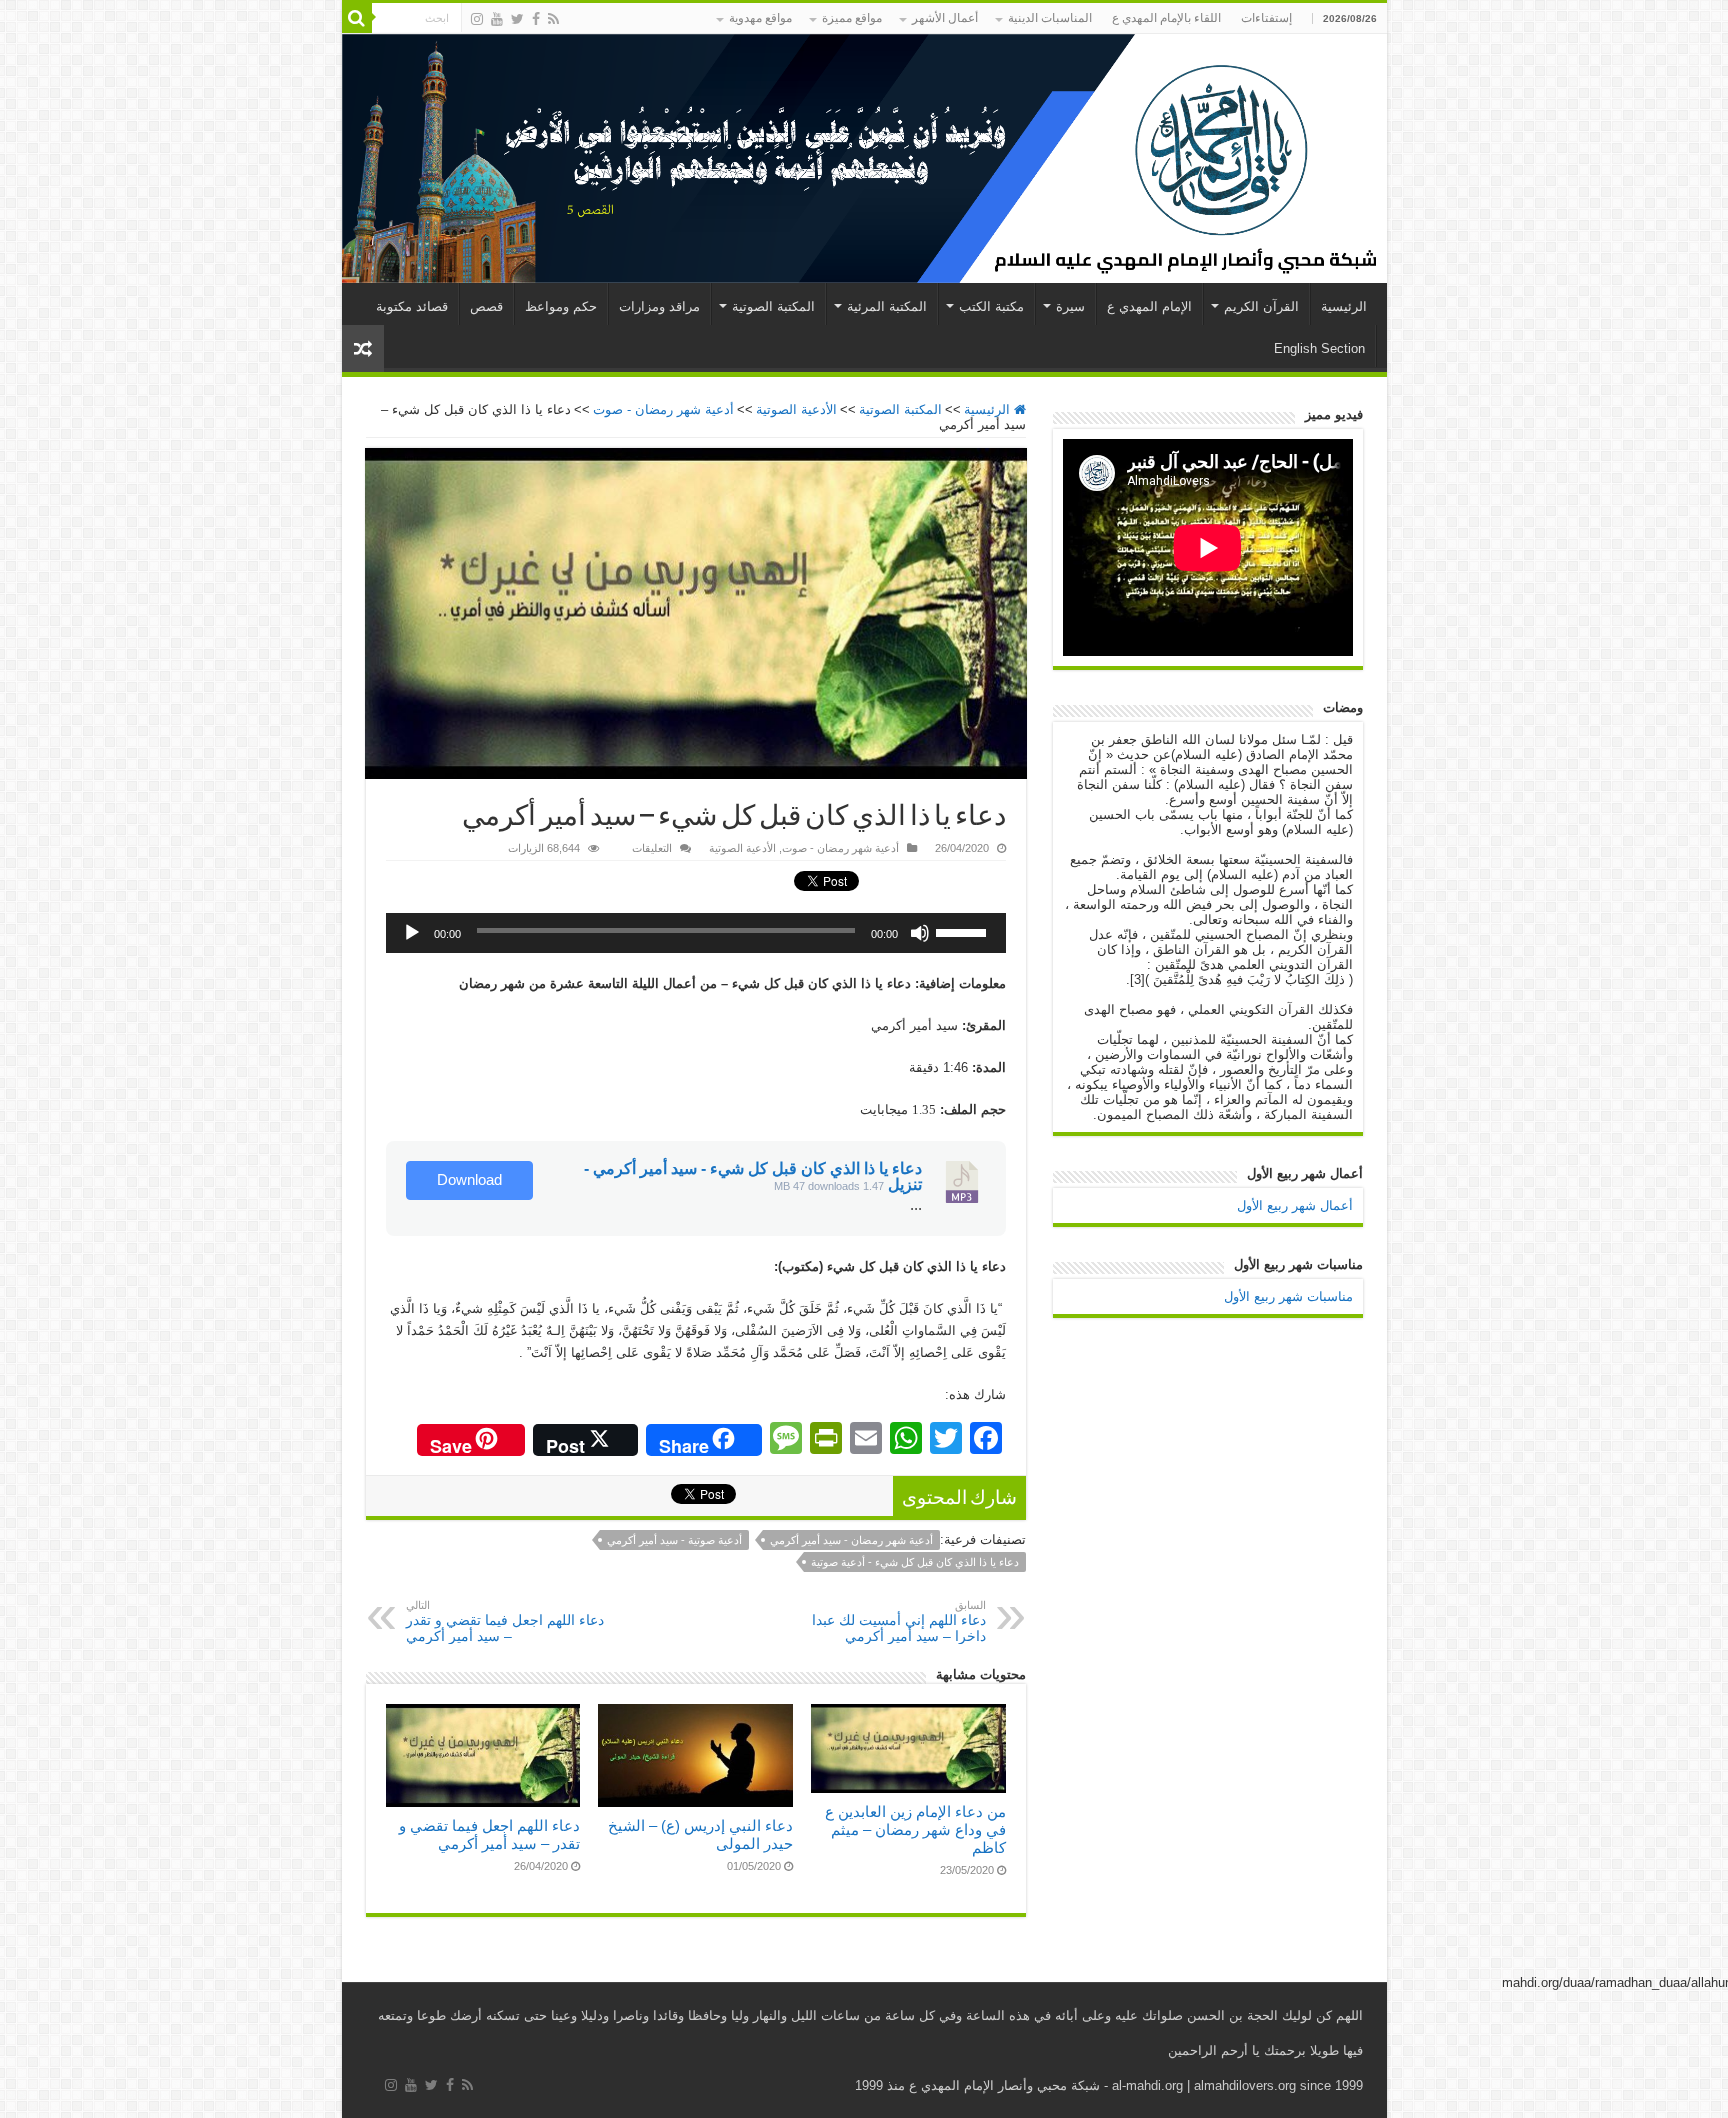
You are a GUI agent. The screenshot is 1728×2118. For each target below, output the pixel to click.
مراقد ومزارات (659, 306)
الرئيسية (1344, 306)
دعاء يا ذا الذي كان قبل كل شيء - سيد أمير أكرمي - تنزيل (753, 1176)
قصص (486, 306)
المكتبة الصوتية (773, 306)
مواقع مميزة (852, 18)
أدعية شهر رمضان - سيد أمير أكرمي (851, 1540)
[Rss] (553, 19)
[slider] (966, 926)
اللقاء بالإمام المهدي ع (1166, 18)
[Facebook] (536, 19)
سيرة (1070, 306)
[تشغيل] (412, 933)
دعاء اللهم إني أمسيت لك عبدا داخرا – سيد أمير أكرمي (899, 1621)
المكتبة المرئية (887, 306)
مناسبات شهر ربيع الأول (1288, 1296)
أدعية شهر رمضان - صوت (663, 409)
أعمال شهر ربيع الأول (1295, 1205)
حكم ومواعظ (561, 306)
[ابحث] (357, 18)
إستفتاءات (1266, 18)
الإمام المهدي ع (1149, 306)
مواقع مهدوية (760, 18)
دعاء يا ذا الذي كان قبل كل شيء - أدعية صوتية (915, 1562)
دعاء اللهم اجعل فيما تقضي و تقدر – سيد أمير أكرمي (505, 1621)
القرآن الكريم (1261, 306)
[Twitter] (517, 19)
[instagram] (477, 19)
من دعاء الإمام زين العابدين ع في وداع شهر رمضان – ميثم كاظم (915, 1829)
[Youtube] (497, 19)
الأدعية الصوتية (796, 409)
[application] (696, 933)
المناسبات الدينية (1050, 18)
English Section (1319, 348)
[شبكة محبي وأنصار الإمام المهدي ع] (864, 158)
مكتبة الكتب (991, 306)
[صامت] (920, 933)
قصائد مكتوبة (412, 306)
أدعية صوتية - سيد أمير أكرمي (674, 1540)
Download (469, 1180)
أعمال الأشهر (945, 18)
